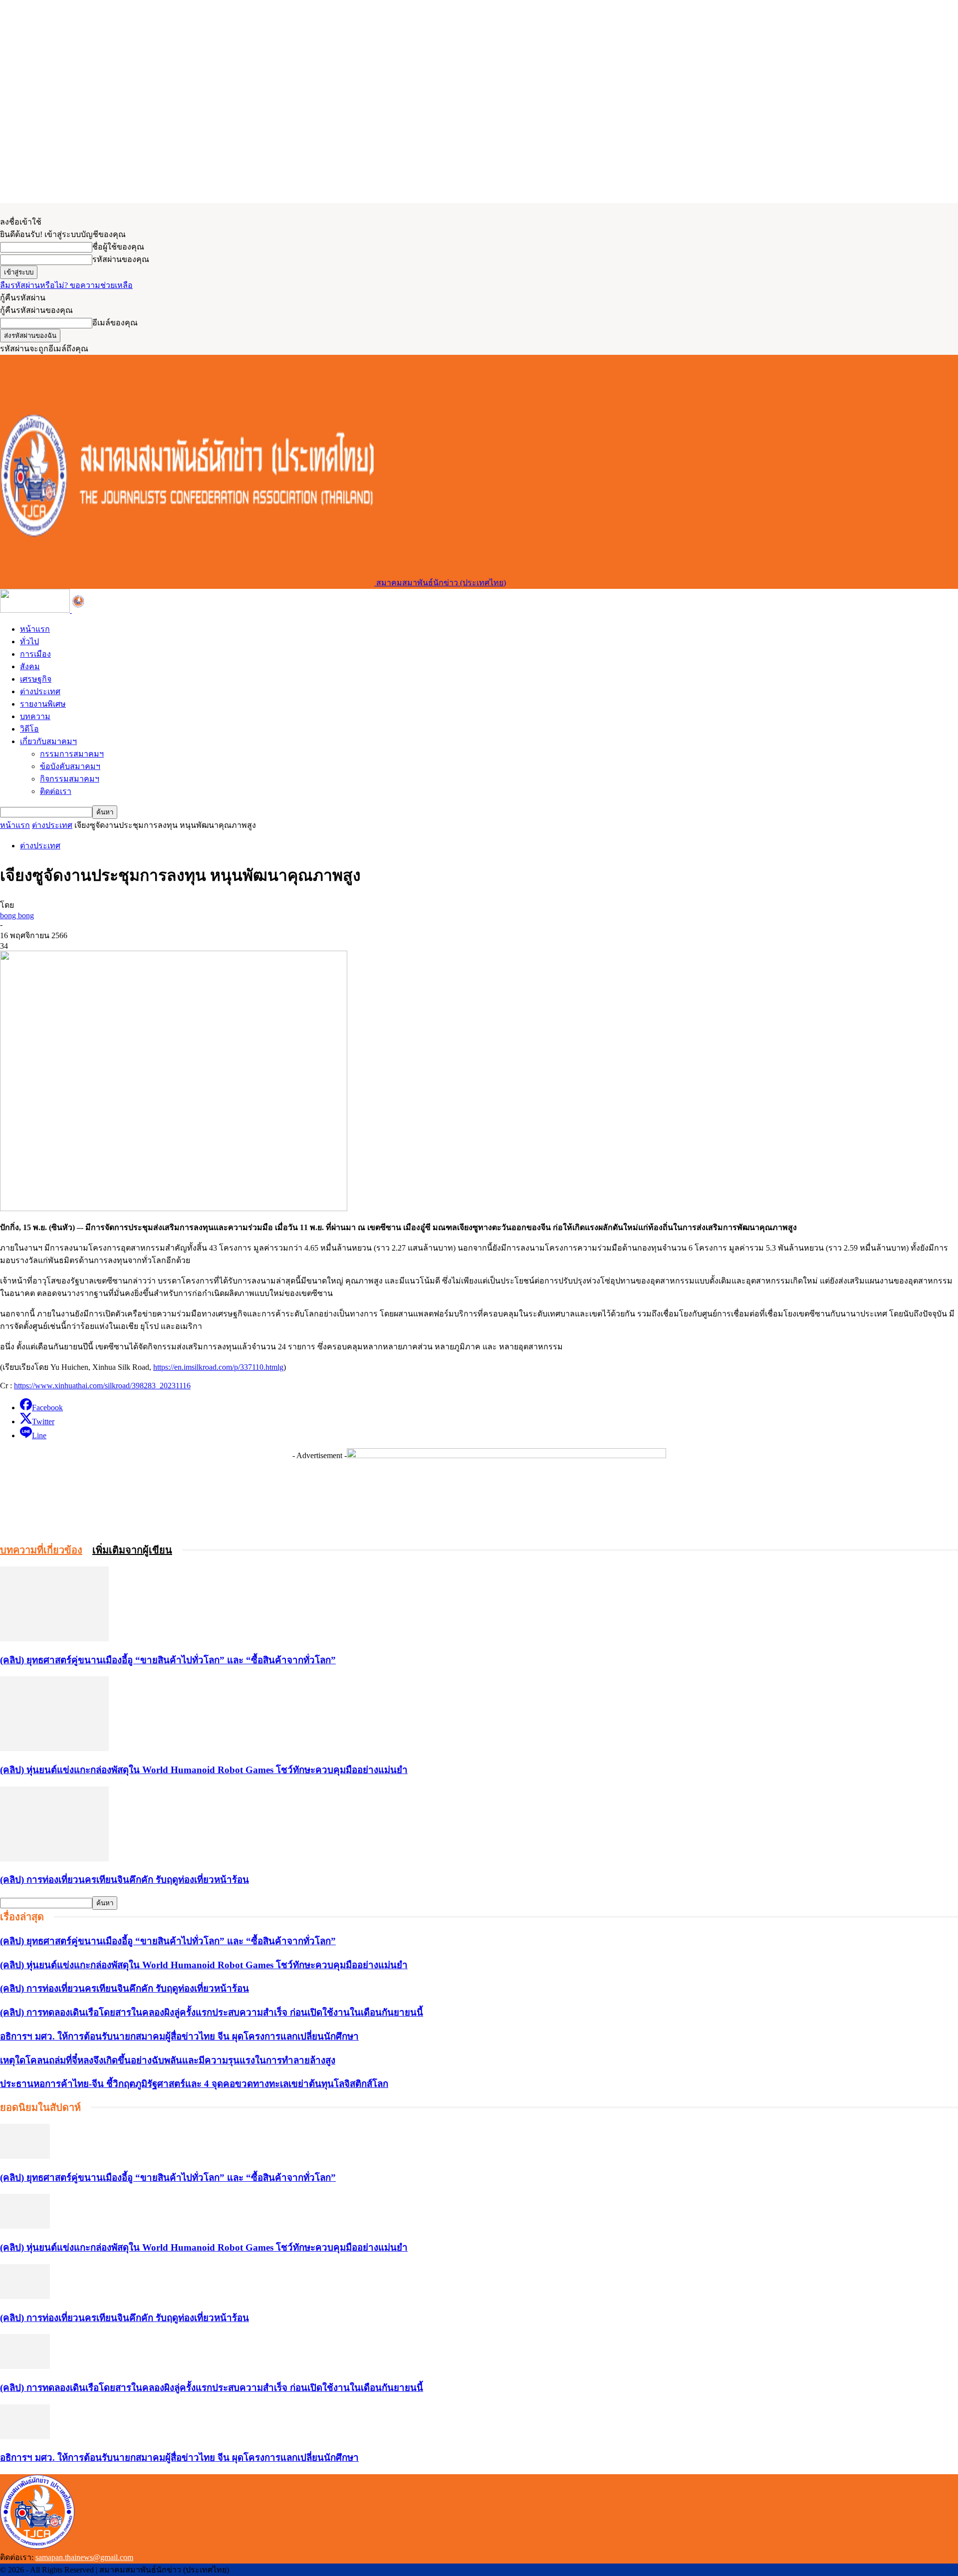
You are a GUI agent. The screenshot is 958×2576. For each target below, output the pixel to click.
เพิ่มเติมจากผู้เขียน (132, 1550)
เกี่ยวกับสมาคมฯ (48, 741)
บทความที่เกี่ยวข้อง (41, 1550)
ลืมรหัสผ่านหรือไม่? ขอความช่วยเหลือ (66, 285)
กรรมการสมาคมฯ (72, 754)
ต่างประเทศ (40, 691)
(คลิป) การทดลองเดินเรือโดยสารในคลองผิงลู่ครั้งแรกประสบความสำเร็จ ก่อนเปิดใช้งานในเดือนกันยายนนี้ (212, 2012)
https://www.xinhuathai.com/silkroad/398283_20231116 (102, 1386)
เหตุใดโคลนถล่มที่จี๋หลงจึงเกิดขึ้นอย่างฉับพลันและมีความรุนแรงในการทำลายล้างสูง (168, 2060)
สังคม (30, 666)
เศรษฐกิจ (36, 679)
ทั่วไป (29, 642)
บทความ (35, 716)
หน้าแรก (35, 629)
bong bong (17, 915)
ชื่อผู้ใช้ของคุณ (118, 247)
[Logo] (36, 610)
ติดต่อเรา (56, 791)
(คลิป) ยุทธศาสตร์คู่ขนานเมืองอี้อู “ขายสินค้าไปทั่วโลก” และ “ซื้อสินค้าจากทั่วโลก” (168, 1660)
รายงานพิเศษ (43, 704)
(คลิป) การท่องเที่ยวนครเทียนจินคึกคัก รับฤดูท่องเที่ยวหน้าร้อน (124, 1880)
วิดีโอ (29, 729)
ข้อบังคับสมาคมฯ (70, 766)
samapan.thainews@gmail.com (84, 2557)
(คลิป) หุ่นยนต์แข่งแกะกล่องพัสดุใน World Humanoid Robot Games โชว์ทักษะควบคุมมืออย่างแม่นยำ (204, 1770)
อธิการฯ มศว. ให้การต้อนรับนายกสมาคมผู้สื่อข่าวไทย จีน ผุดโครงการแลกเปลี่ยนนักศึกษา (179, 2036)
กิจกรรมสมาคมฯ (70, 779)
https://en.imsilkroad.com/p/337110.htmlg (218, 1367)
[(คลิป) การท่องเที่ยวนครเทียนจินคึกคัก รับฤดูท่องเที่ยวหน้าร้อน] (54, 1859)
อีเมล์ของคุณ (115, 323)
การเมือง (35, 654)
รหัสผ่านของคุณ (121, 259)
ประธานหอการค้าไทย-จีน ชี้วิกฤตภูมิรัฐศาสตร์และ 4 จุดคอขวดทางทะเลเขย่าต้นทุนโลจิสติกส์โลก (194, 2084)
